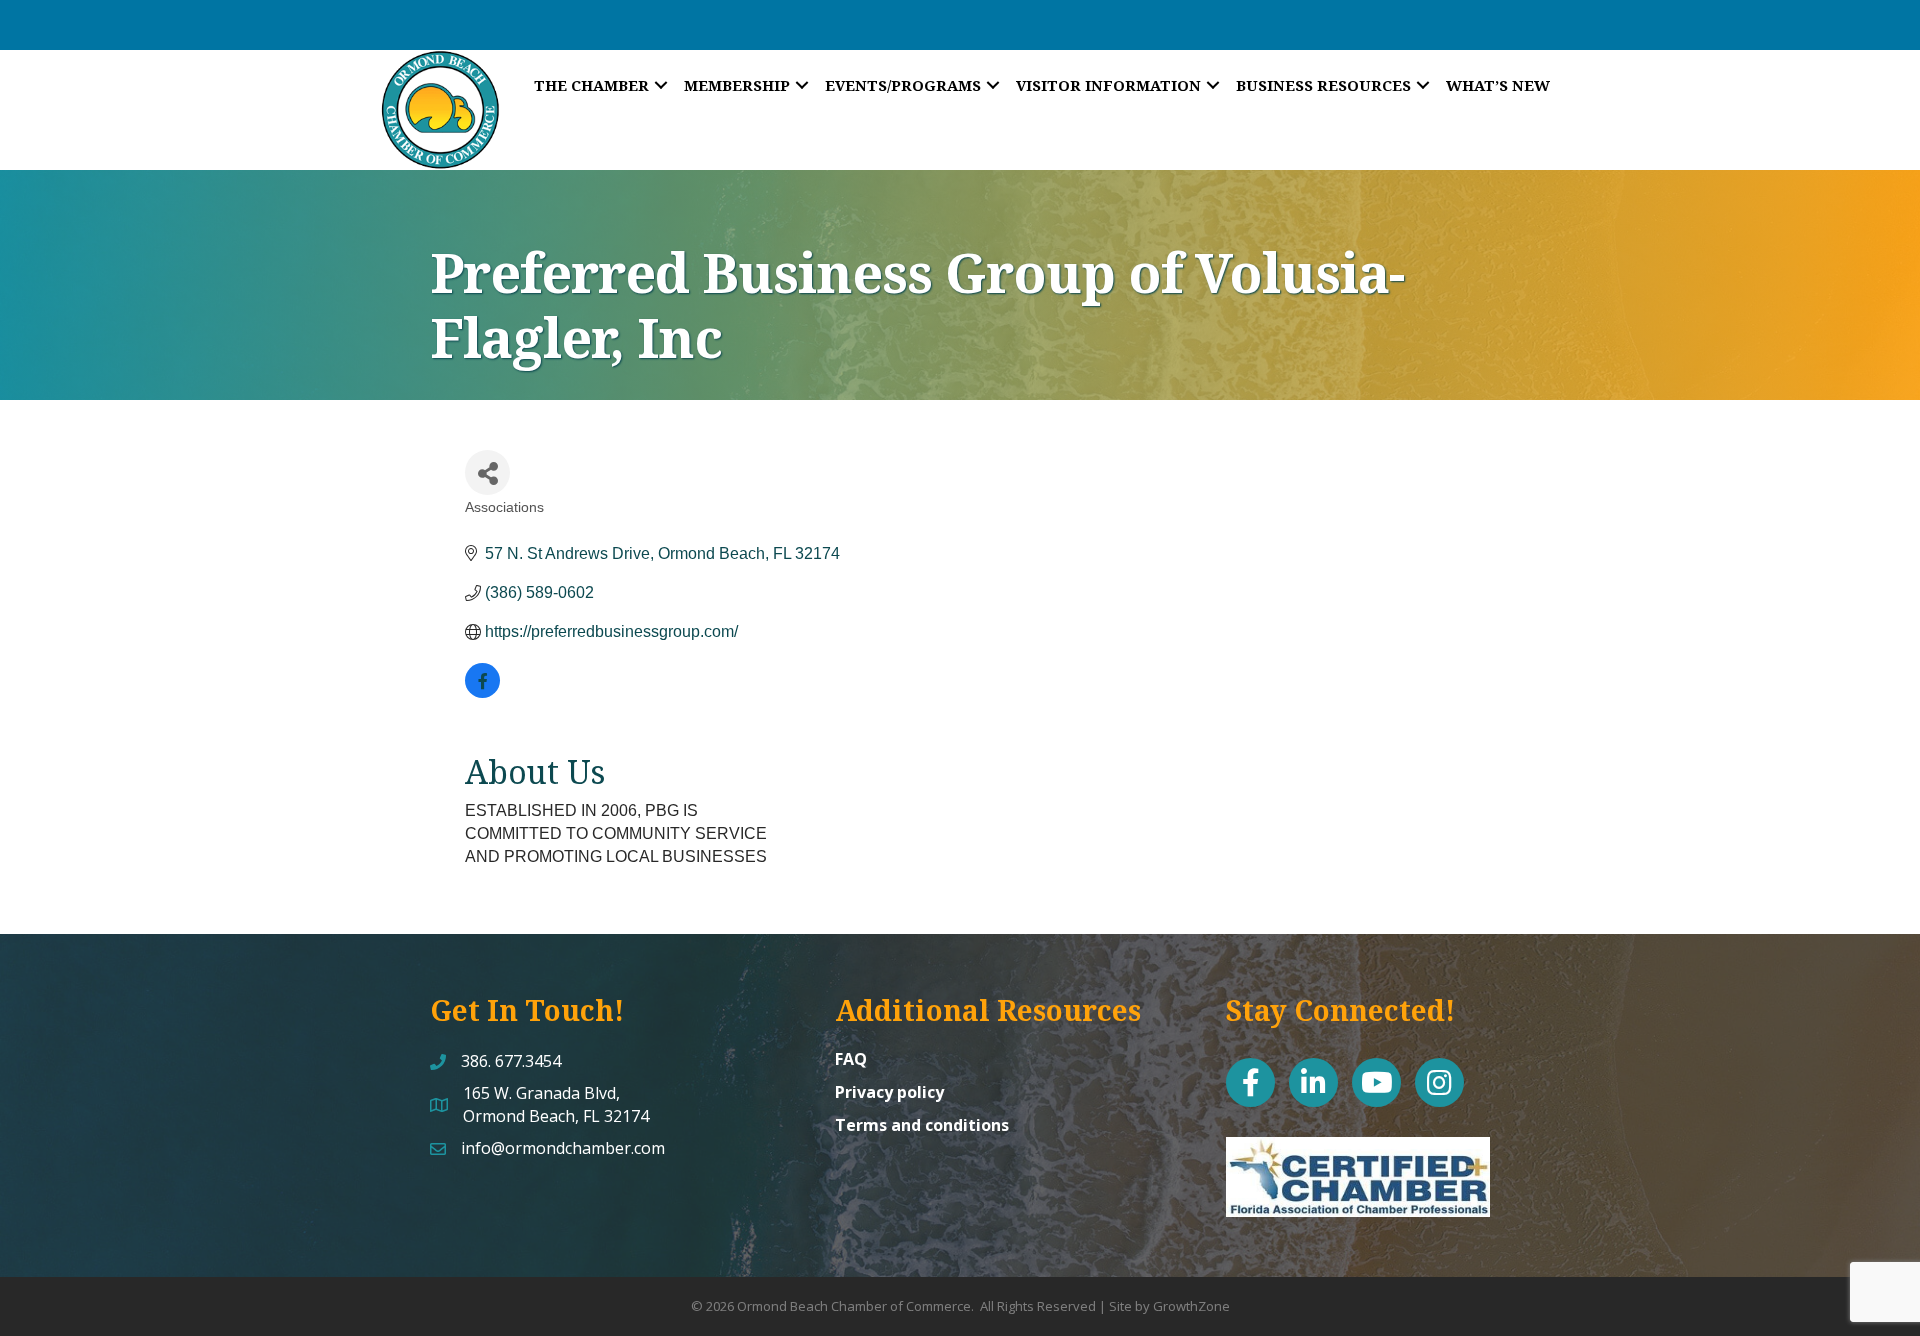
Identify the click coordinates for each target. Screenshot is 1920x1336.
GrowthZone (1191, 1306)
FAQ (851, 1059)
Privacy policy (889, 1092)
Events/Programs (903, 85)
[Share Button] (487, 472)
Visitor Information (1108, 85)
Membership (737, 85)
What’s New (1498, 85)
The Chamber (591, 85)
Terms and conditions (922, 1125)
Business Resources (1323, 85)
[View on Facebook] (482, 692)
